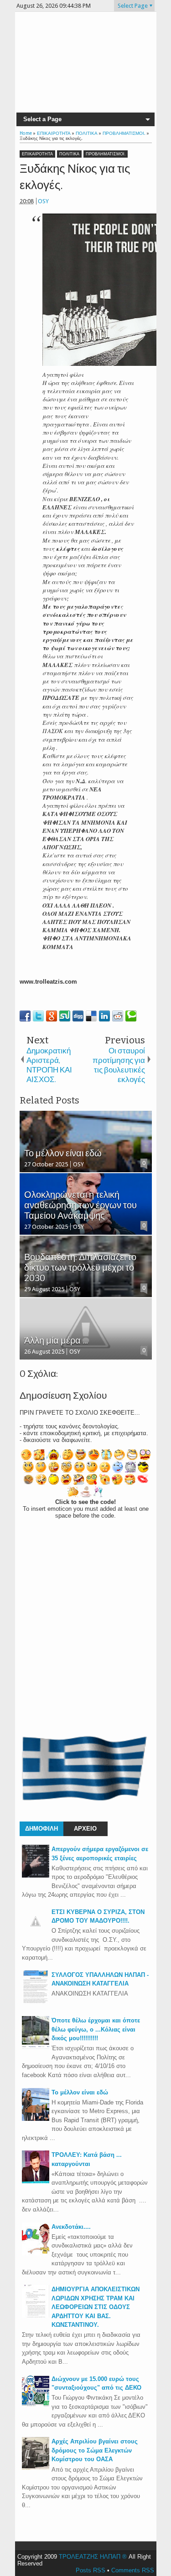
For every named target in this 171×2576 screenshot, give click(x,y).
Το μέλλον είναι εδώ (80, 2092)
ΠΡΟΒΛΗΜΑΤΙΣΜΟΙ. (106, 154)
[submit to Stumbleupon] (65, 1016)
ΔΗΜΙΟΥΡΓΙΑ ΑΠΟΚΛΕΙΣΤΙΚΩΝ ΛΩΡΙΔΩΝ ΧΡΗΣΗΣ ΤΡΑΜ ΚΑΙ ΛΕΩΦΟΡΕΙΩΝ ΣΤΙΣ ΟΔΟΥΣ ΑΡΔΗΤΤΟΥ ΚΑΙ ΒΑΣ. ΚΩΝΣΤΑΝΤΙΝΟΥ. (96, 2307)
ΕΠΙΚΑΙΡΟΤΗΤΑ (37, 154)
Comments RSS (133, 2570)
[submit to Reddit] (118, 1016)
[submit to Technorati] (131, 1016)
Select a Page (42, 119)
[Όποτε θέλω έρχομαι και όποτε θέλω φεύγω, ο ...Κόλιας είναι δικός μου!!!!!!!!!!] (36, 2047)
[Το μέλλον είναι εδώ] (36, 2119)
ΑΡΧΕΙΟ (85, 1829)
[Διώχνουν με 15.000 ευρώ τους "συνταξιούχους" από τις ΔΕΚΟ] (36, 2405)
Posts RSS (91, 2570)
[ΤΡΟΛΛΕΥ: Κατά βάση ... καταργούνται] (36, 2181)
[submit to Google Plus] (52, 1016)
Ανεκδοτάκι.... (71, 2227)
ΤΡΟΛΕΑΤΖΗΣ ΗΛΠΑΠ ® (93, 2557)
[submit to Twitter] (38, 1016)
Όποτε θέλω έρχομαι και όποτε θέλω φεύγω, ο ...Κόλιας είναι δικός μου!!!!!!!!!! (96, 2029)
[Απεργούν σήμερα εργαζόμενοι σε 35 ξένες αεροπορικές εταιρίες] (36, 1876)
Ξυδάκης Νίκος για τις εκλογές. (75, 177)
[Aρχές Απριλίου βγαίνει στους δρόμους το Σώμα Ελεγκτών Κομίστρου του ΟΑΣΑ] (36, 2468)
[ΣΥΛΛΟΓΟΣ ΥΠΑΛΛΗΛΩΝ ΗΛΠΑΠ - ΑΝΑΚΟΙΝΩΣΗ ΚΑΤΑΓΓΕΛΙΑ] (36, 2001)
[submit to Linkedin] (104, 1016)
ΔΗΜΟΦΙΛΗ (41, 1829)
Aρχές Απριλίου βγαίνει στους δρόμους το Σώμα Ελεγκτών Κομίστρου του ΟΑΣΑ (95, 2450)
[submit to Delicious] (91, 1016)
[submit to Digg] (78, 1016)
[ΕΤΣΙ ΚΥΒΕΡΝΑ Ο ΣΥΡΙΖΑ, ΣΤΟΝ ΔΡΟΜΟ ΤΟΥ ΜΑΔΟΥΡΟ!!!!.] (36, 1933)
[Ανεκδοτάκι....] (36, 2253)
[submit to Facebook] (25, 1016)
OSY (43, 201)
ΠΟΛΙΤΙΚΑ (69, 154)
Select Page (133, 6)
